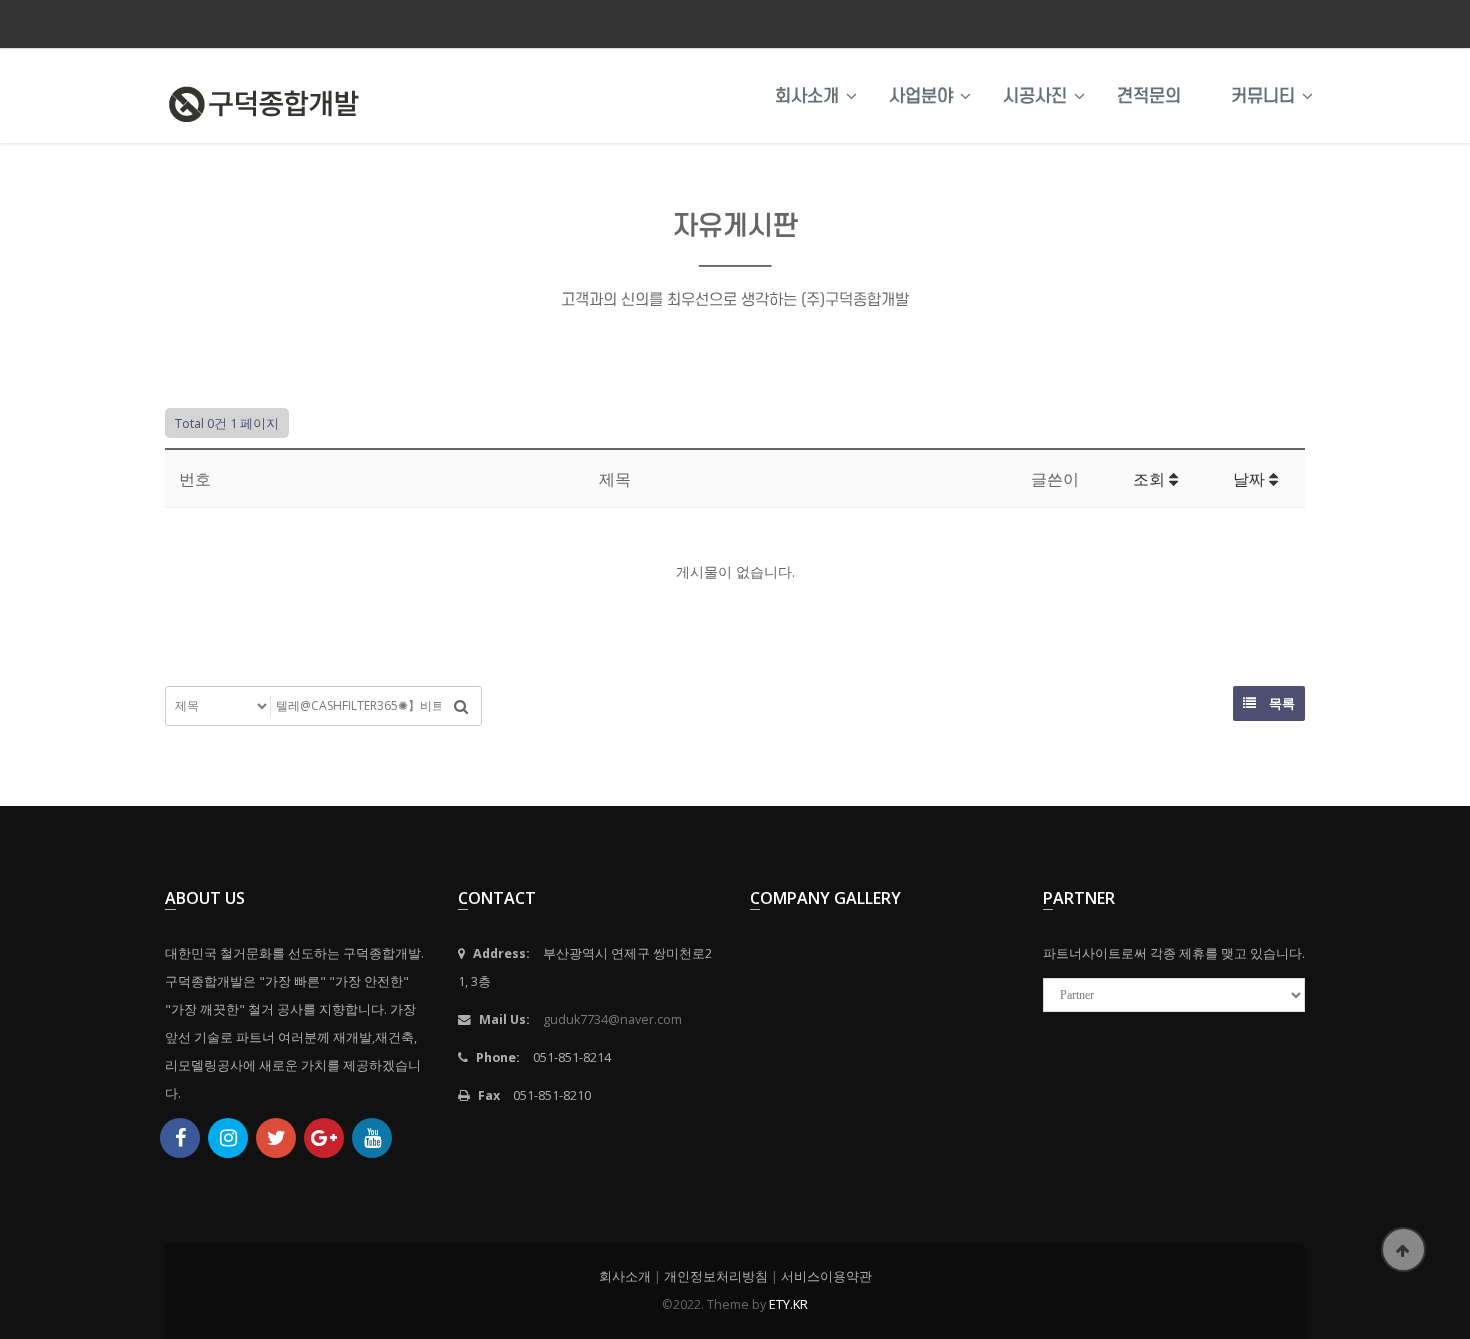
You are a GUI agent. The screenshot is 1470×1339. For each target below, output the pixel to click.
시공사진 (1035, 96)
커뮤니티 (1263, 96)
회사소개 (807, 96)
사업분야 (921, 96)
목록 (1280, 703)
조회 (1151, 479)
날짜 (1251, 479)
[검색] (461, 706)
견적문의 (1149, 96)
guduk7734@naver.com (612, 1019)
